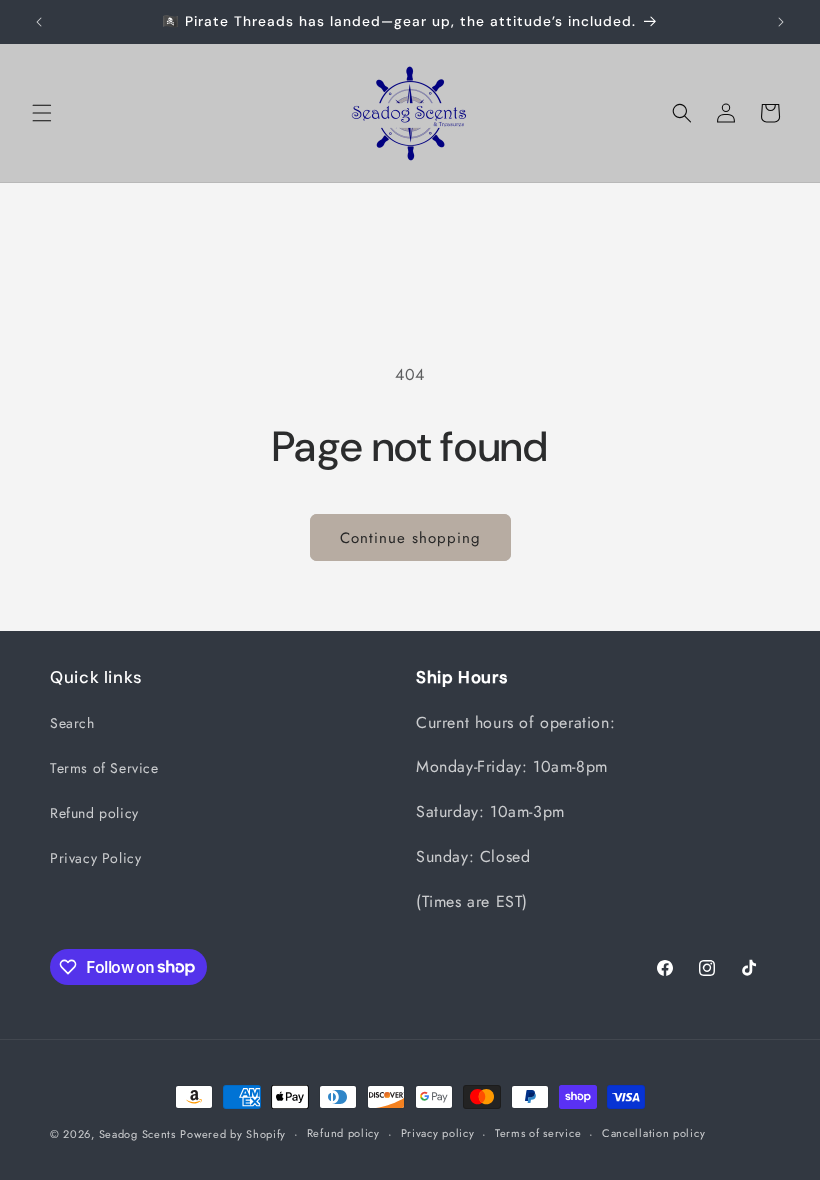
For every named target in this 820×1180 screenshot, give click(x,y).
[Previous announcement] (39, 22)
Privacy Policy (95, 858)
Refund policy (94, 813)
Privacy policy (438, 1133)
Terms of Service (104, 768)
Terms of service (538, 1133)
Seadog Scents (137, 1134)
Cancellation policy (653, 1133)
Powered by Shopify (233, 1134)
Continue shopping (410, 538)
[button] (42, 113)
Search (72, 723)
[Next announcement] (781, 22)
